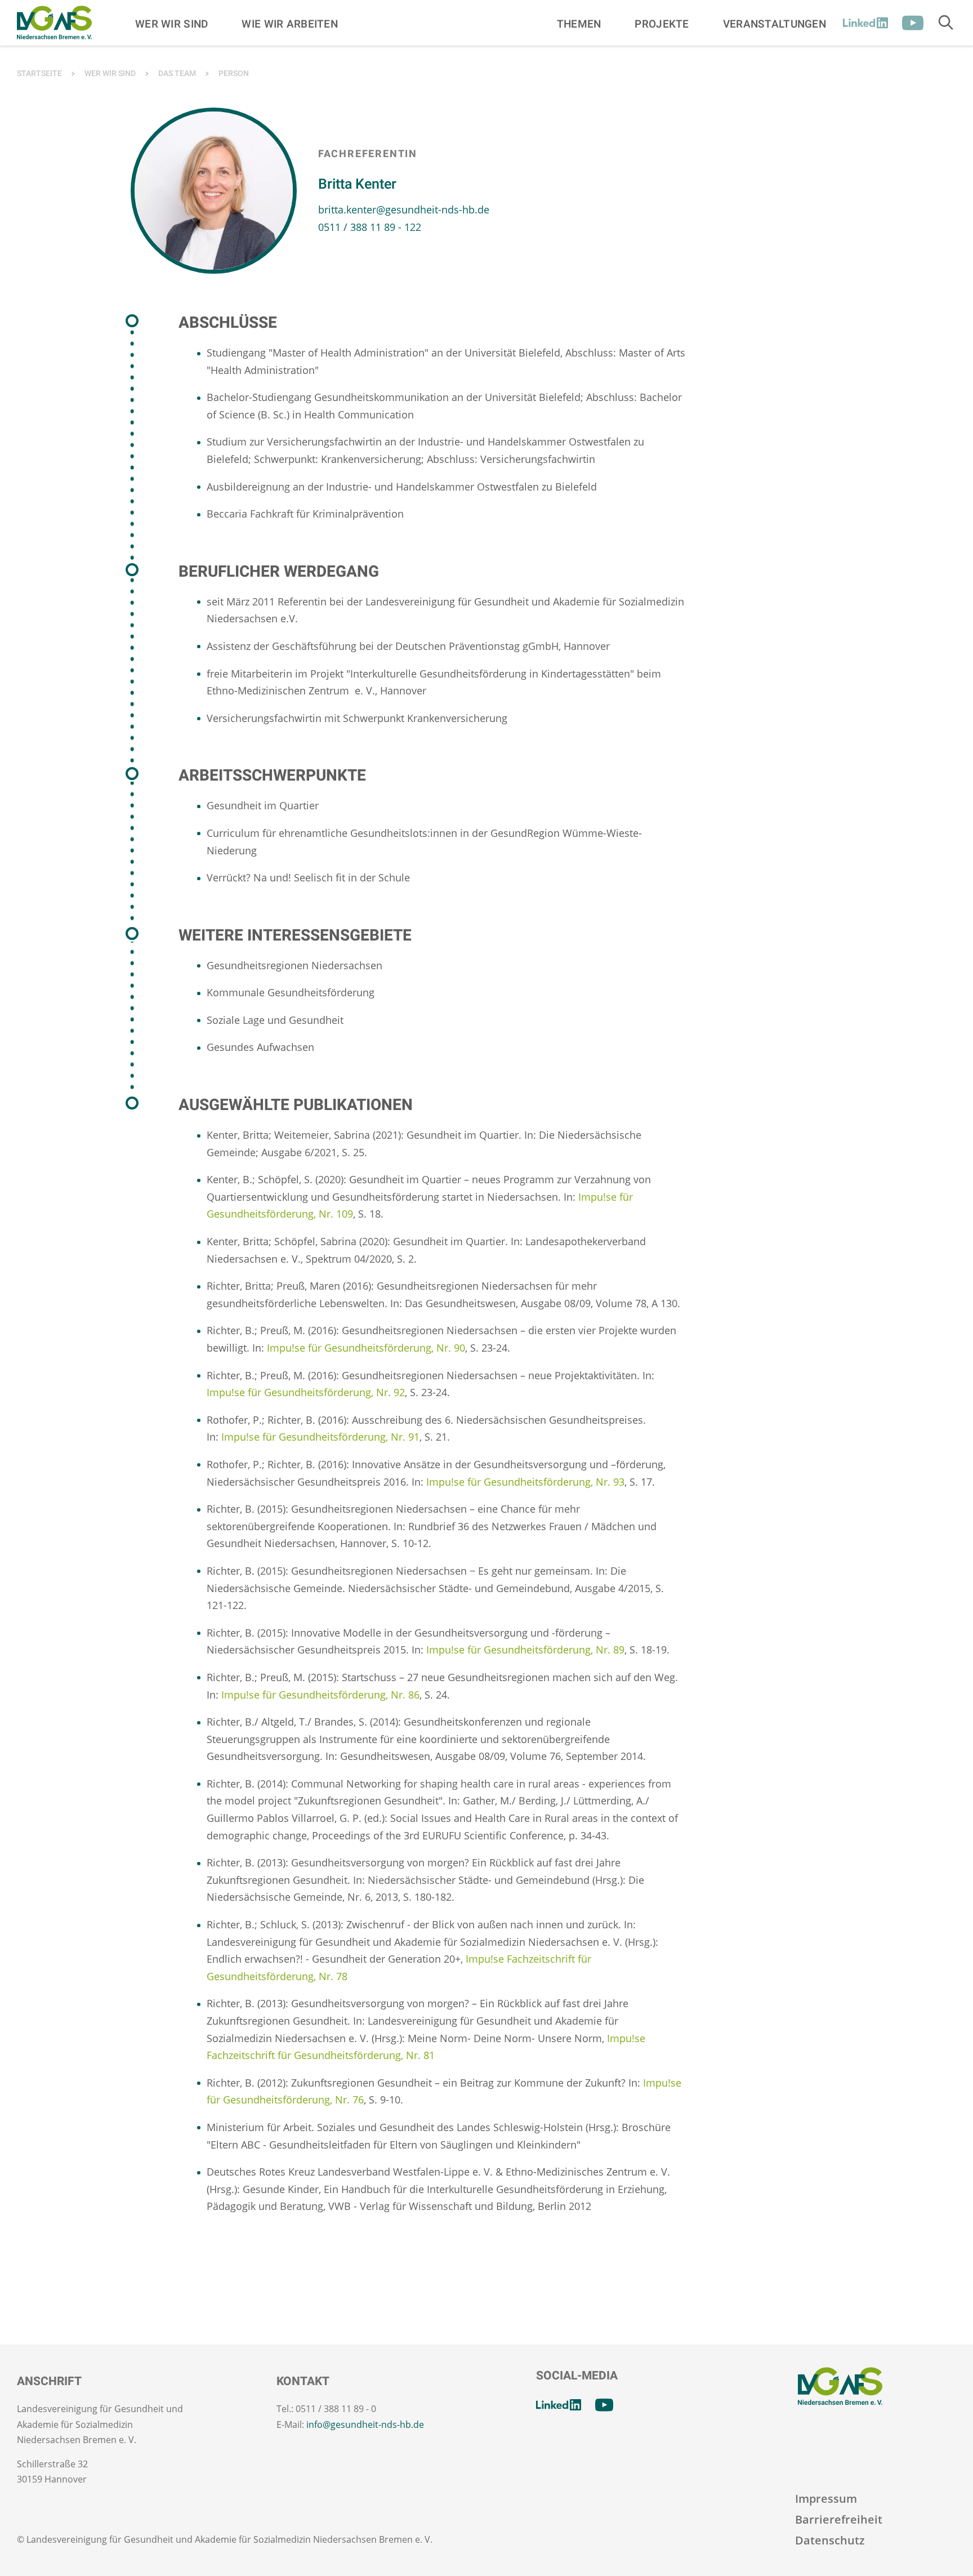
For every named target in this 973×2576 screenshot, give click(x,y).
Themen (579, 24)
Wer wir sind (171, 24)
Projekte (662, 24)
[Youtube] (913, 23)
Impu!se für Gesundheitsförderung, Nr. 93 (525, 1482)
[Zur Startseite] (54, 23)
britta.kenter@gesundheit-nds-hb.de (404, 210)
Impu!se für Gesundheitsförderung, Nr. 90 (366, 1348)
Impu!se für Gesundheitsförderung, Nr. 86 (320, 1695)
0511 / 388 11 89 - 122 (370, 227)
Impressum (826, 2499)
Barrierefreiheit (839, 2519)
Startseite (39, 73)
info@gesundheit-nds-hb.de (365, 2425)
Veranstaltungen (775, 24)
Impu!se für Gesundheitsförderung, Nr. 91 (320, 1437)
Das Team (177, 73)
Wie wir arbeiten (290, 24)
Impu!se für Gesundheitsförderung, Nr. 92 (306, 1392)
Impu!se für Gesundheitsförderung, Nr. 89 (525, 1650)
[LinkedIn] (865, 23)
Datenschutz (830, 2540)
